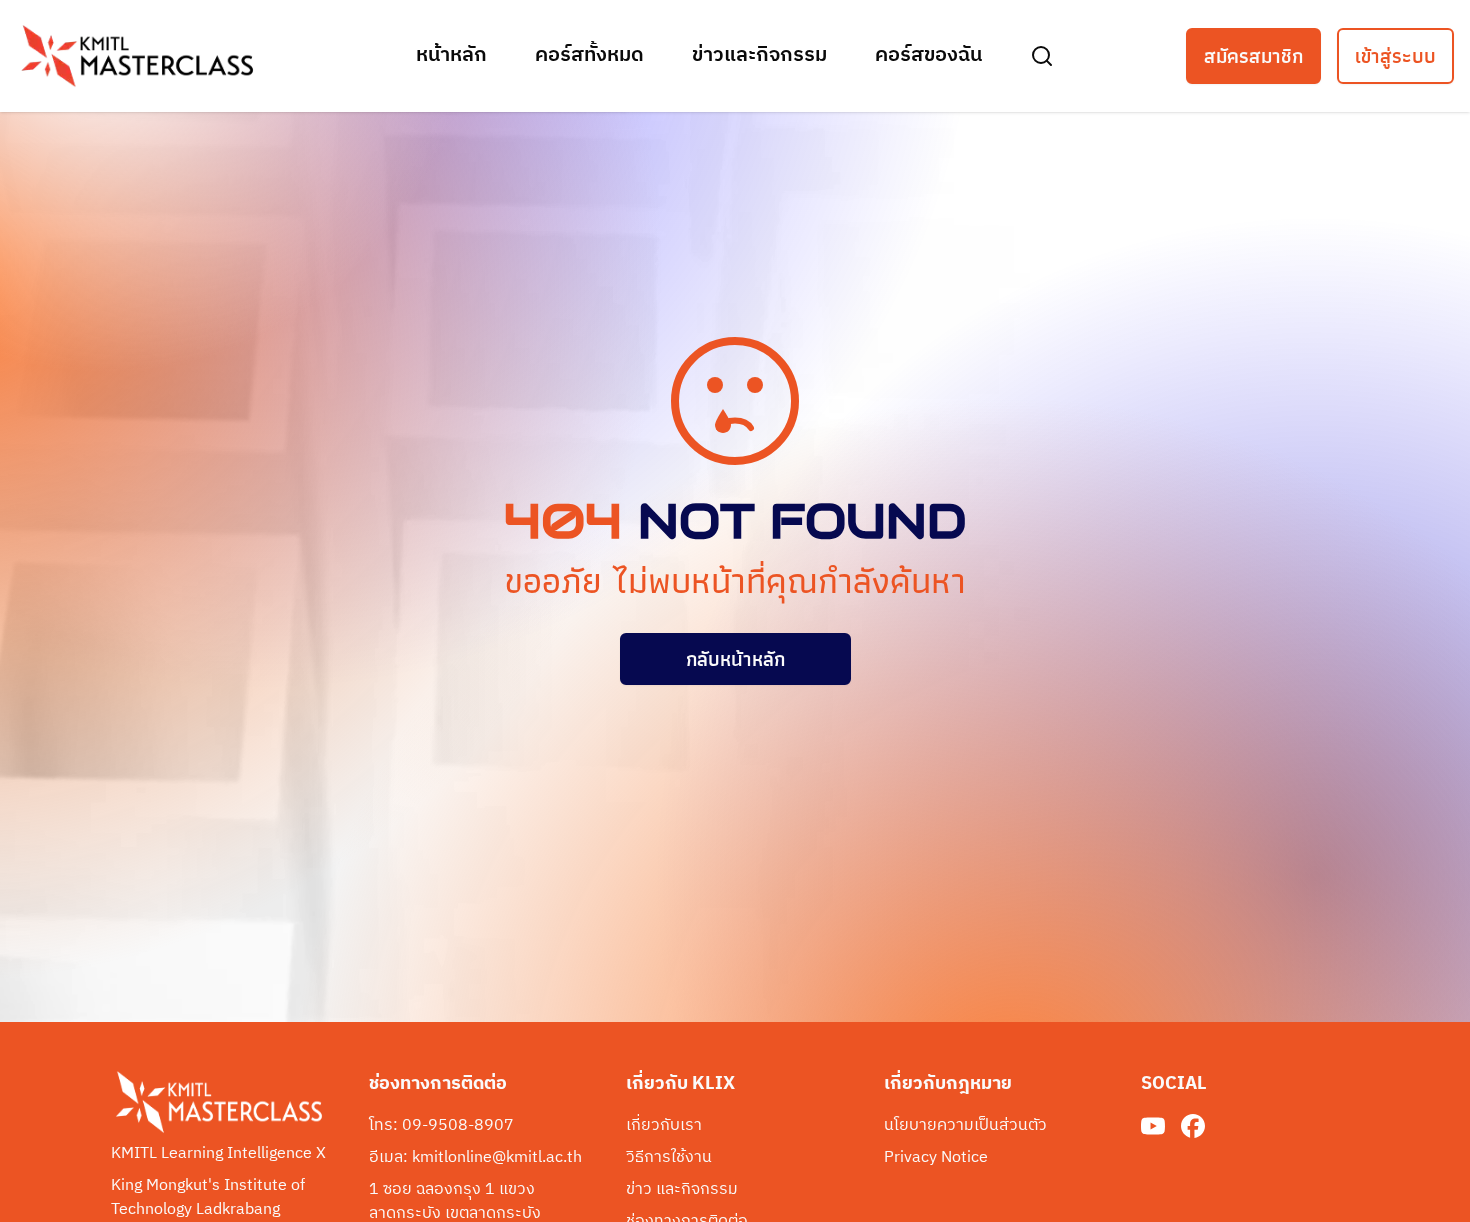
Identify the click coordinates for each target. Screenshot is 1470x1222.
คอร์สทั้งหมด (589, 56)
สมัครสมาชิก (1253, 56)
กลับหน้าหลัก (735, 659)
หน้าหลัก (451, 56)
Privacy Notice (936, 1158)
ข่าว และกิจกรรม (682, 1190)
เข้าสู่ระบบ (1395, 56)
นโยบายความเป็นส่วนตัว (965, 1126)
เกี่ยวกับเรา (664, 1126)
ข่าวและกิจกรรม (759, 56)
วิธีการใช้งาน (669, 1158)
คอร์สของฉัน (928, 56)
